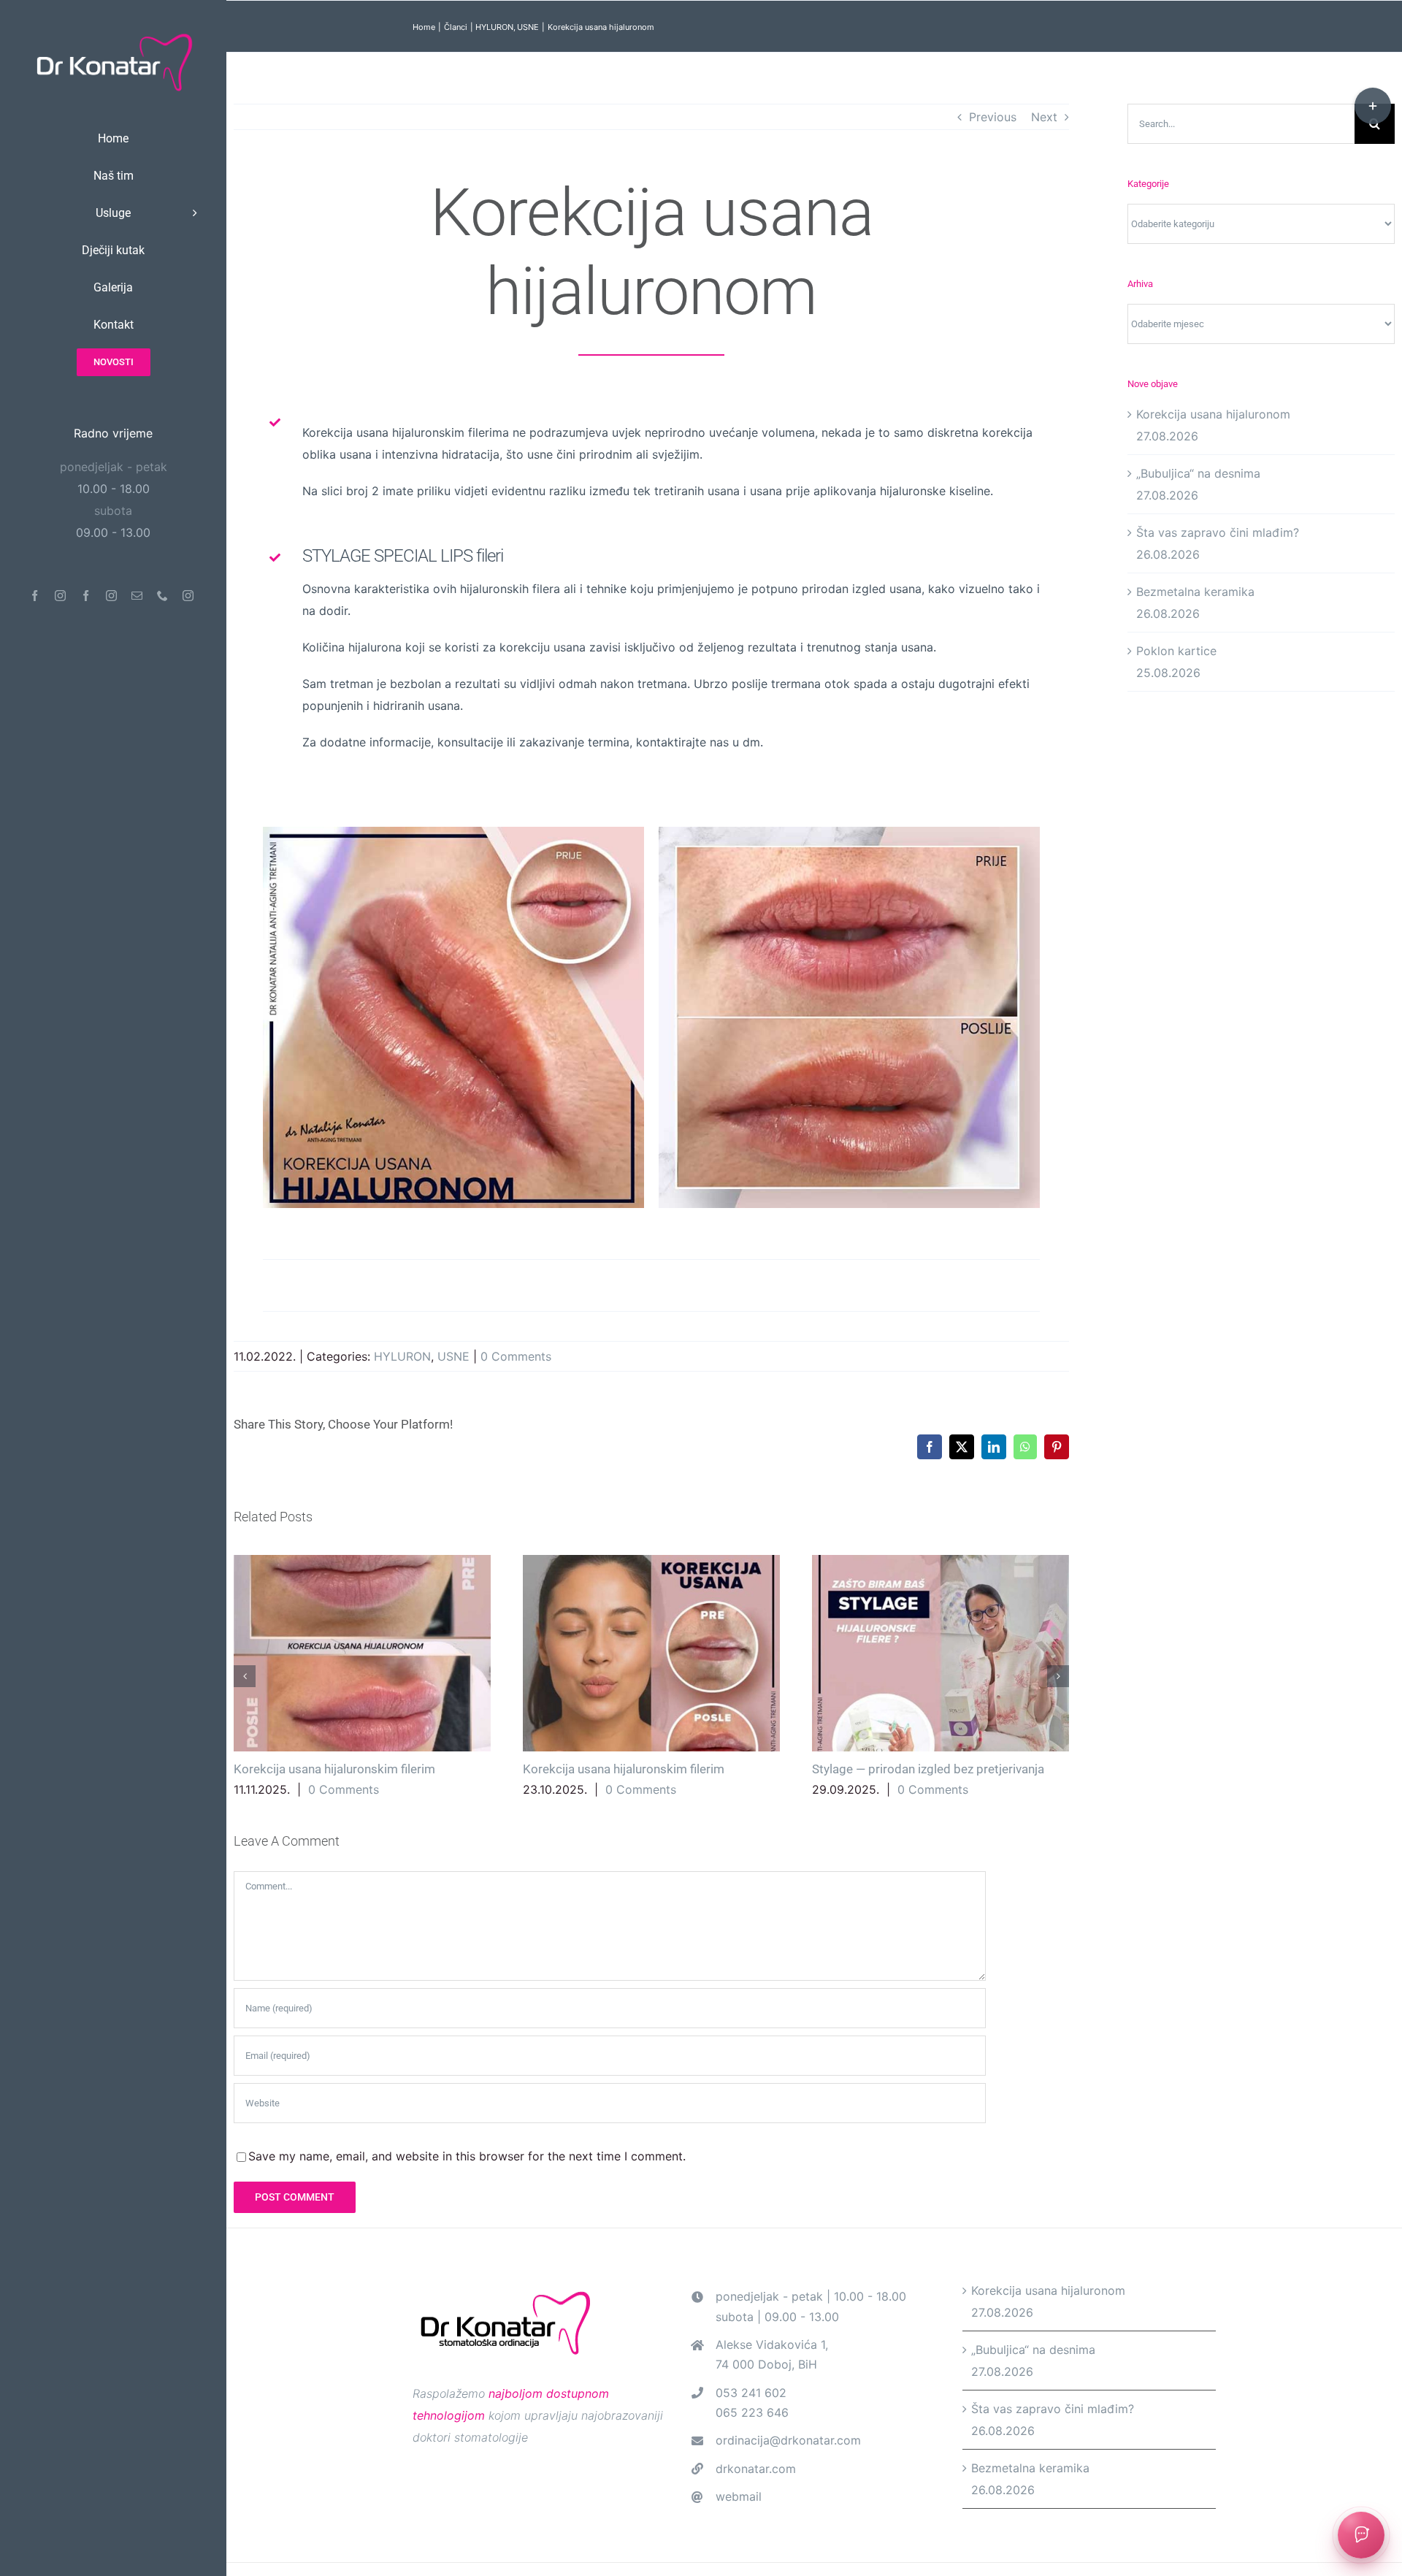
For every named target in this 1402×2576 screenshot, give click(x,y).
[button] (245, 1676)
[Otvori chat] (1361, 2535)
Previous (993, 117)
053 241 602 (751, 2393)
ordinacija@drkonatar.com (788, 2440)
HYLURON (402, 1356)
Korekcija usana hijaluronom (1213, 414)
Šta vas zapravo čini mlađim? (1218, 532)
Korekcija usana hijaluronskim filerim (362, 1653)
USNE (453, 1356)
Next (1044, 117)
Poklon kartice (1176, 651)
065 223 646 (752, 2412)
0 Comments (516, 1356)
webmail (739, 2496)
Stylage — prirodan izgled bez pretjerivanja (940, 1653)
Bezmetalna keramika (1195, 592)
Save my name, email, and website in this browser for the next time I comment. (467, 2156)
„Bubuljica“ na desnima (1198, 473)
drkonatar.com (756, 2469)
